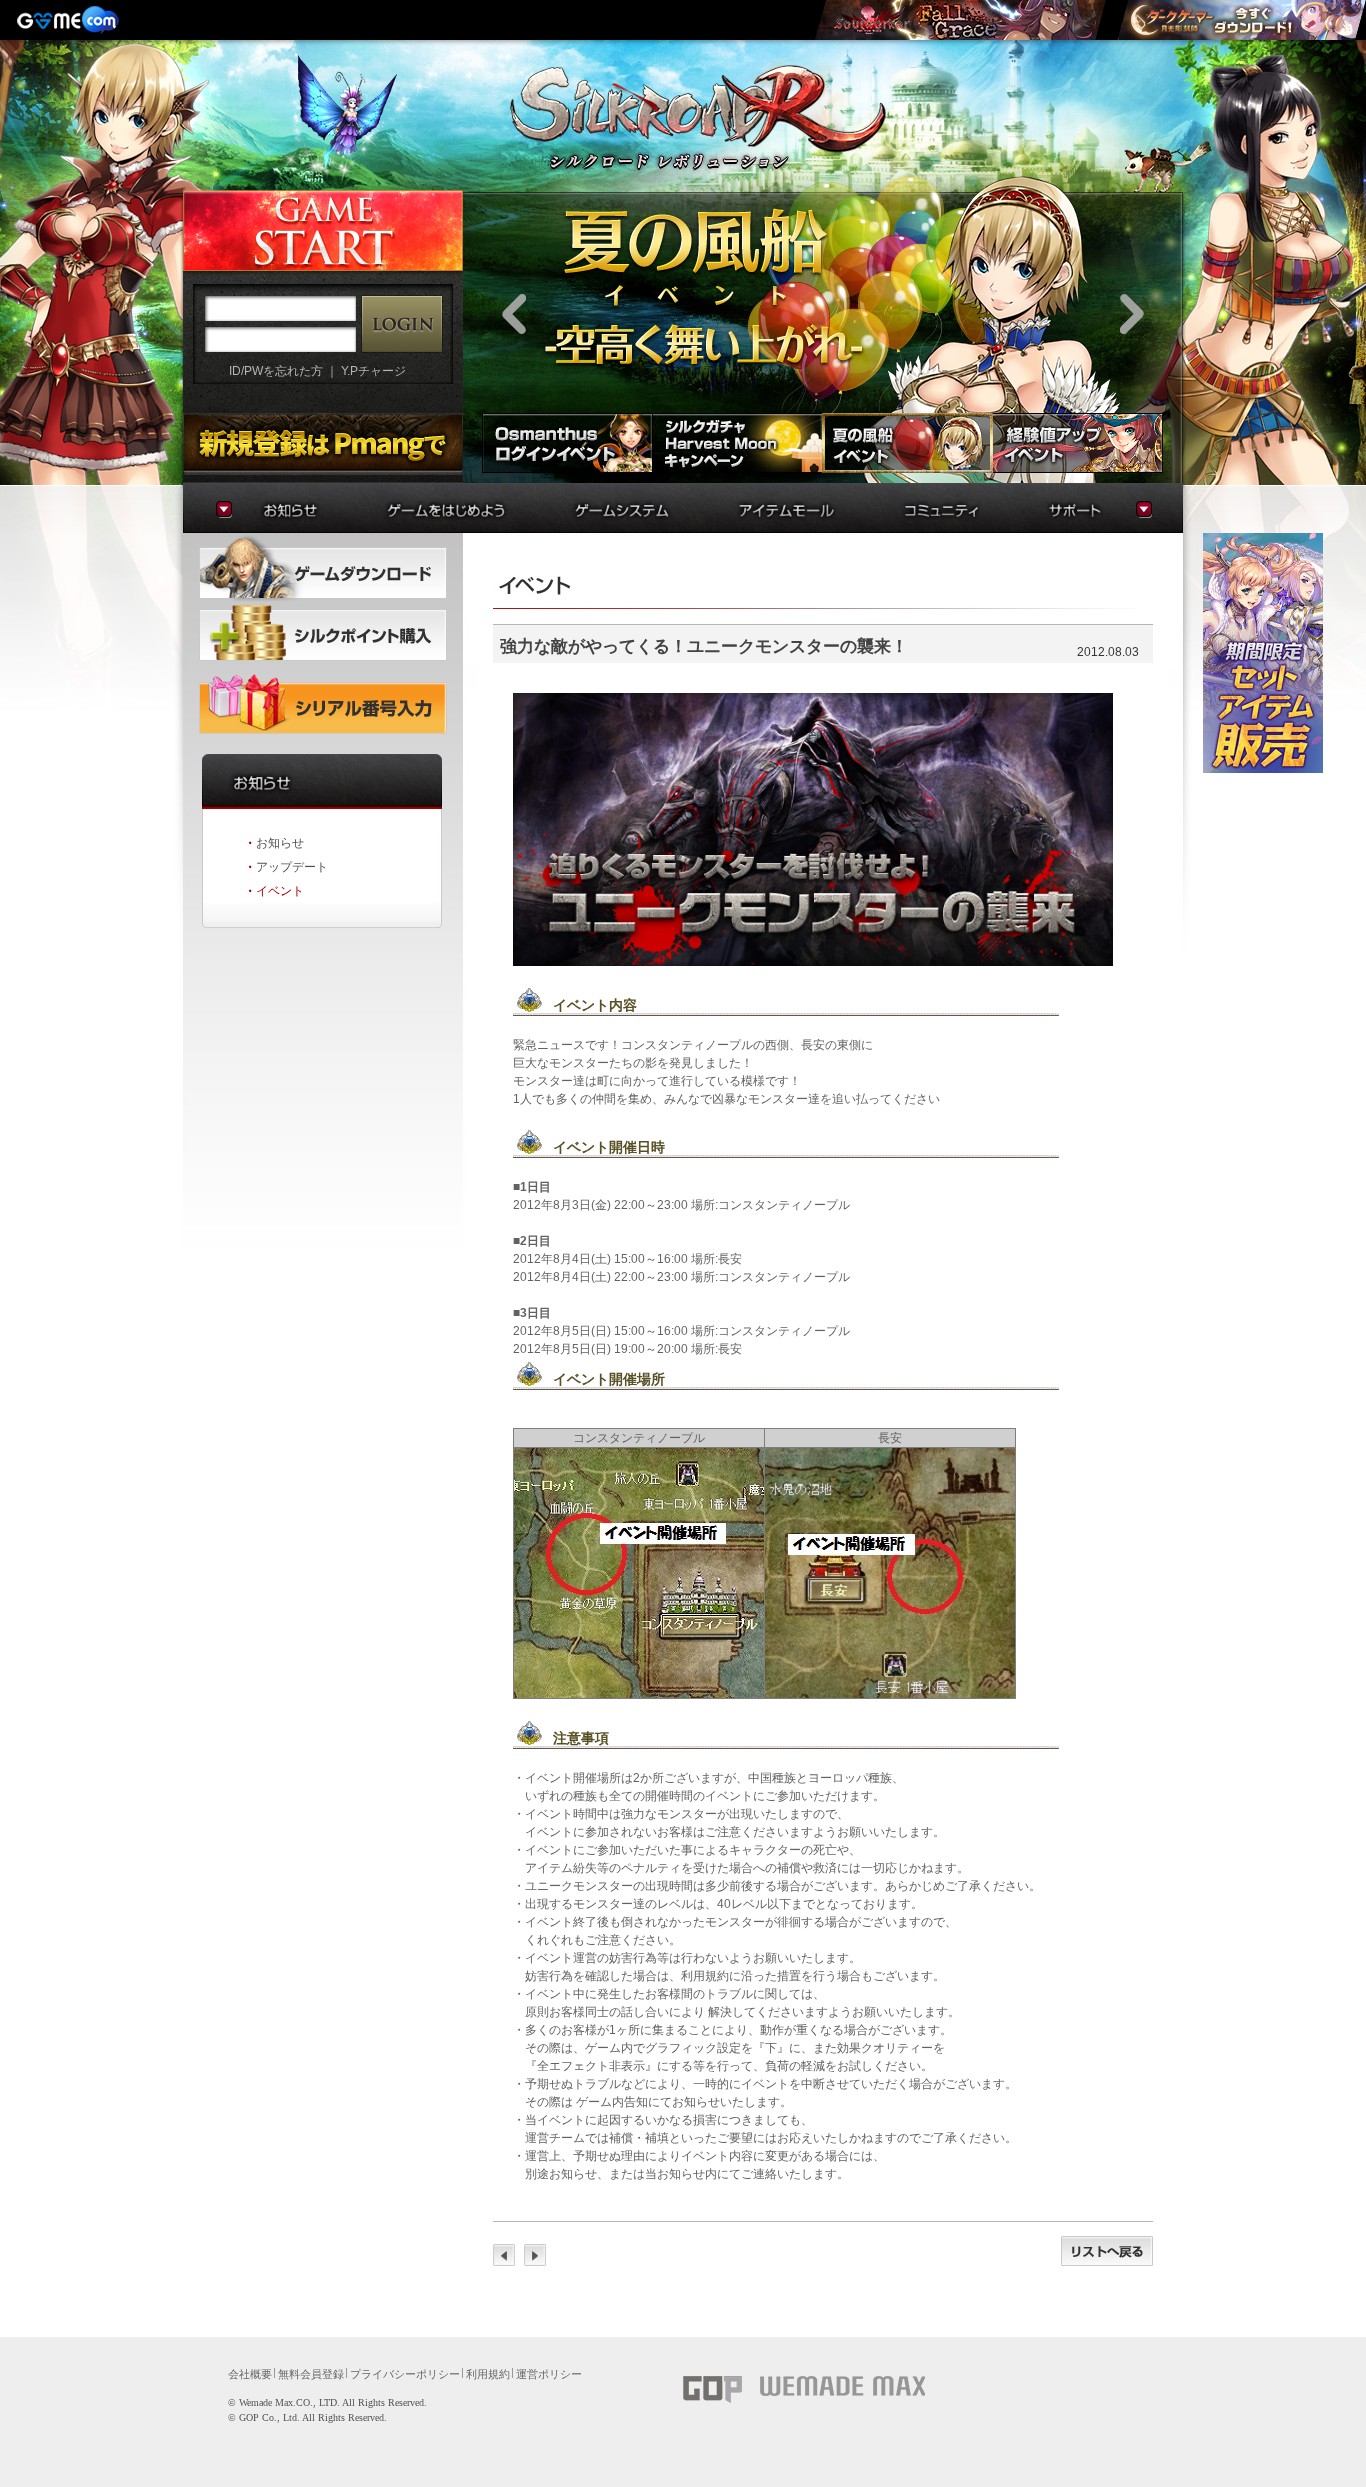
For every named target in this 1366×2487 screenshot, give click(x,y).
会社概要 (250, 2374)
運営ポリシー (549, 2374)
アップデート (292, 867)
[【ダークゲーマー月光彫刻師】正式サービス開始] (1241, 20)
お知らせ (280, 843)
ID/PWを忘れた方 (276, 371)
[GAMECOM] (70, 20)
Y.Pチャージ (373, 371)
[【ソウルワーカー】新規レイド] (960, 20)
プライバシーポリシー (405, 2374)
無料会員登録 (311, 2374)
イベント (280, 891)
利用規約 (488, 2374)
